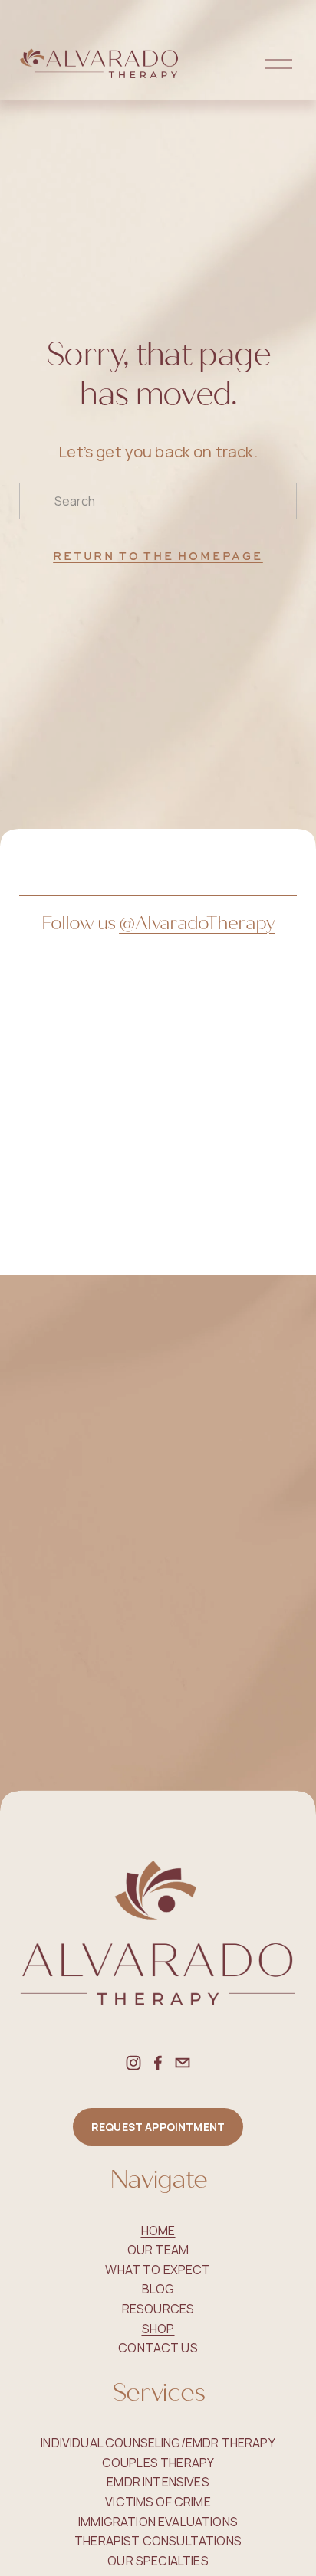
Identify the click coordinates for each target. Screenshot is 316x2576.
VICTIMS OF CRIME (158, 2502)
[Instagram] (133, 2063)
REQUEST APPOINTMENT (158, 2127)
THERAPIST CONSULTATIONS (158, 2541)
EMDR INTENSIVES (158, 2482)
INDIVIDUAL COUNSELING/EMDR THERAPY (158, 2443)
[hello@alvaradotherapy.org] (183, 2063)
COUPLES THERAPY (158, 2463)
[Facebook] (158, 2063)
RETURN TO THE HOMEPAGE (158, 556)
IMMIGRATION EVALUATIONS (158, 2522)
